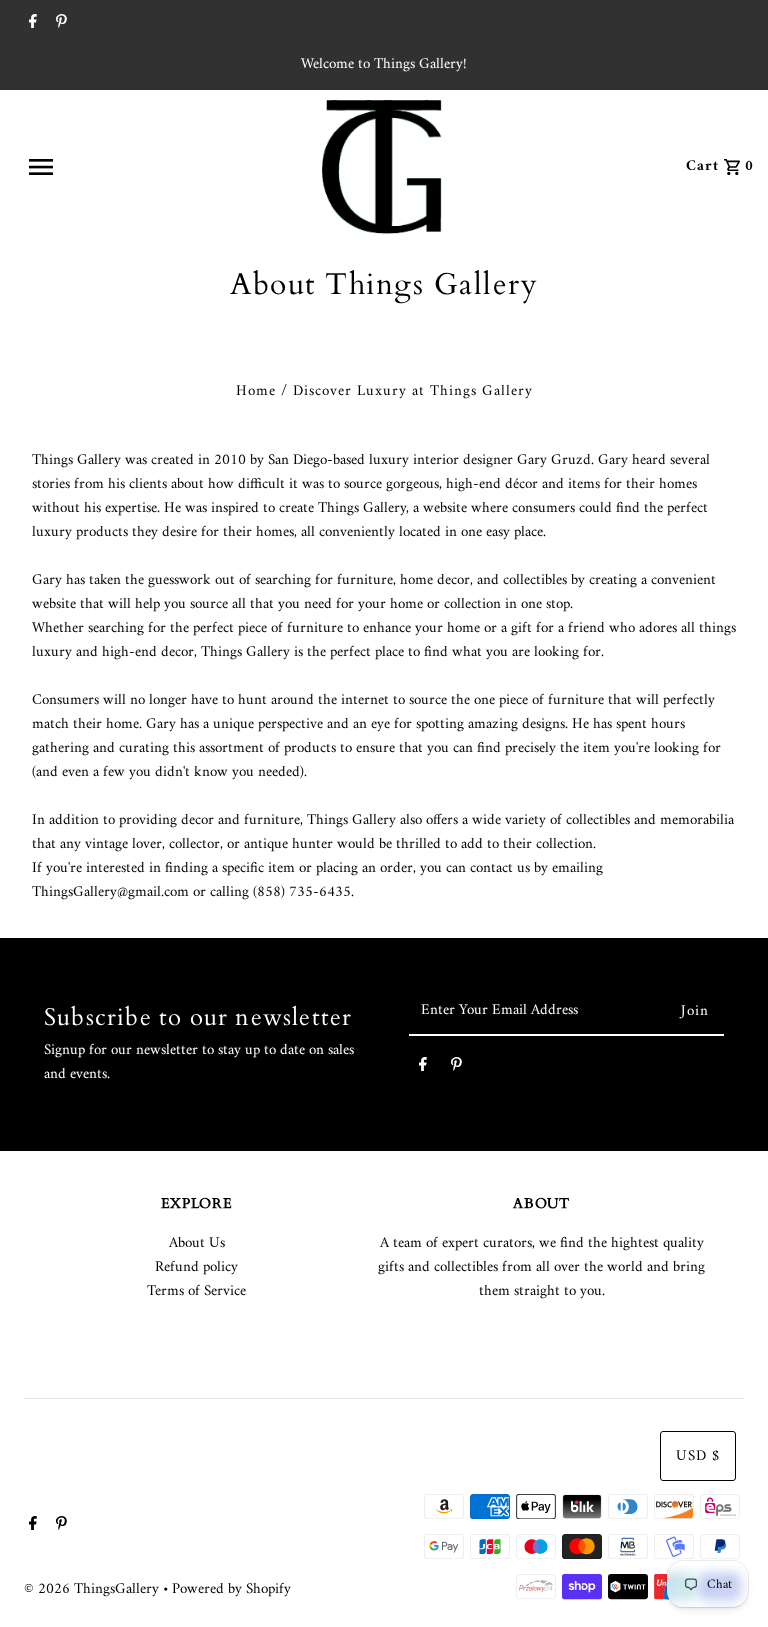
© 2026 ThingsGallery (93, 1589)
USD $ (698, 1456)
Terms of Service (196, 1291)
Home (256, 391)
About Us (197, 1243)
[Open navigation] (88, 167)
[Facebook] (30, 25)
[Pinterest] (59, 25)
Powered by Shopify (231, 1589)
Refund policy (196, 1267)
